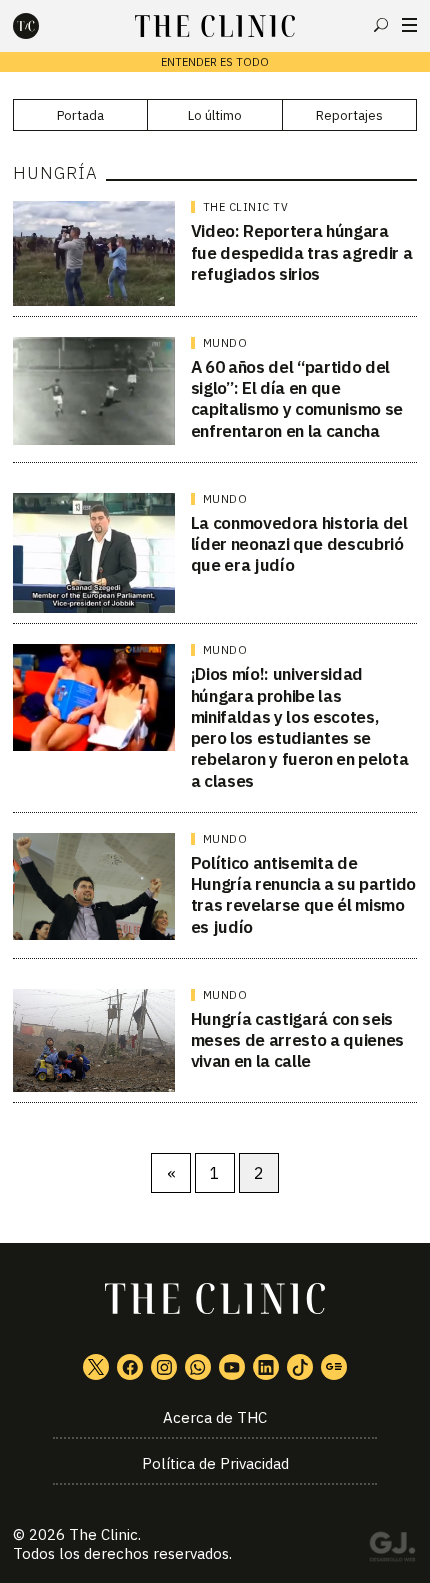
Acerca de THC (215, 1417)
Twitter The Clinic (96, 1367)
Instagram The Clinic (164, 1367)
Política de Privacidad (215, 1463)
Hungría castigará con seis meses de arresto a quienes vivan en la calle (297, 1040)
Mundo (225, 343)
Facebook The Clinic (130, 1367)
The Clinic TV (246, 207)
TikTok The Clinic (300, 1367)
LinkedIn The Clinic (266, 1367)
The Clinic (103, 1534)
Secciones (409, 25)
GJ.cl (392, 1550)
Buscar (381, 25)
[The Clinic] (43, 26)
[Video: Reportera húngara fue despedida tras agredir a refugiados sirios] (94, 253)
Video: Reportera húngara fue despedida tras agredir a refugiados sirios (301, 252)
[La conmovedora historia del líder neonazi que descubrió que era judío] (94, 553)
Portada (80, 115)
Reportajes (349, 115)
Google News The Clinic (334, 1367)
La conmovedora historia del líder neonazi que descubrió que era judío (299, 544)
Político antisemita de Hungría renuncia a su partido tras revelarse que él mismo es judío (303, 895)
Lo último (215, 115)
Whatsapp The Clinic (198, 1367)
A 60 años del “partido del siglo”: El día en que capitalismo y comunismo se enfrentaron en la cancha (297, 399)
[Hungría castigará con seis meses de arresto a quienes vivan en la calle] (94, 1041)
